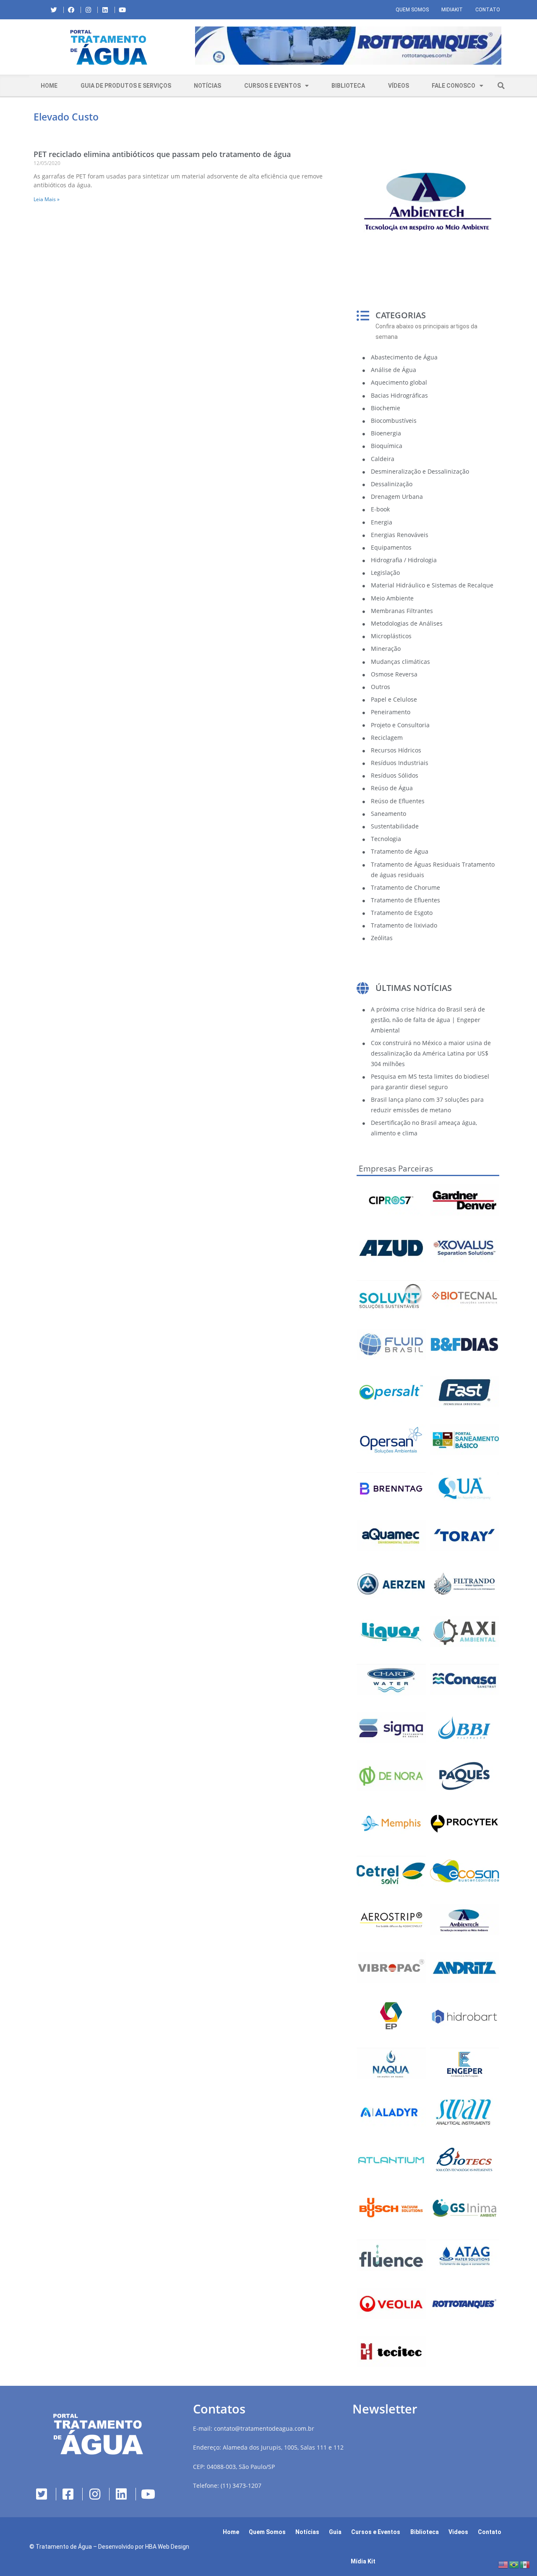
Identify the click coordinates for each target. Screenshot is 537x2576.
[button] (195, 47)
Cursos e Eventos (272, 86)
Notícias (207, 86)
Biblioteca (348, 86)
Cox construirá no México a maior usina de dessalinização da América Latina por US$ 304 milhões (431, 1053)
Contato (488, 10)
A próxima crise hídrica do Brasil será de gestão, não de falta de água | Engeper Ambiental (428, 1020)
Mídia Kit (363, 2561)
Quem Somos (412, 10)
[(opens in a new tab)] (348, 46)
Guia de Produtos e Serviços (126, 86)
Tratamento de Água (64, 2547)
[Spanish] (525, 2564)
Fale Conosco (454, 86)
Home (49, 86)
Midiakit (452, 10)
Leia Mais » (47, 199)
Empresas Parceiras (396, 1169)
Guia (335, 2532)
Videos (458, 2532)
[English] (503, 2564)
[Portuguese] (514, 2564)
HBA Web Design (167, 2547)
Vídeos (399, 86)
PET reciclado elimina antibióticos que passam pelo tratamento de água (162, 154)
